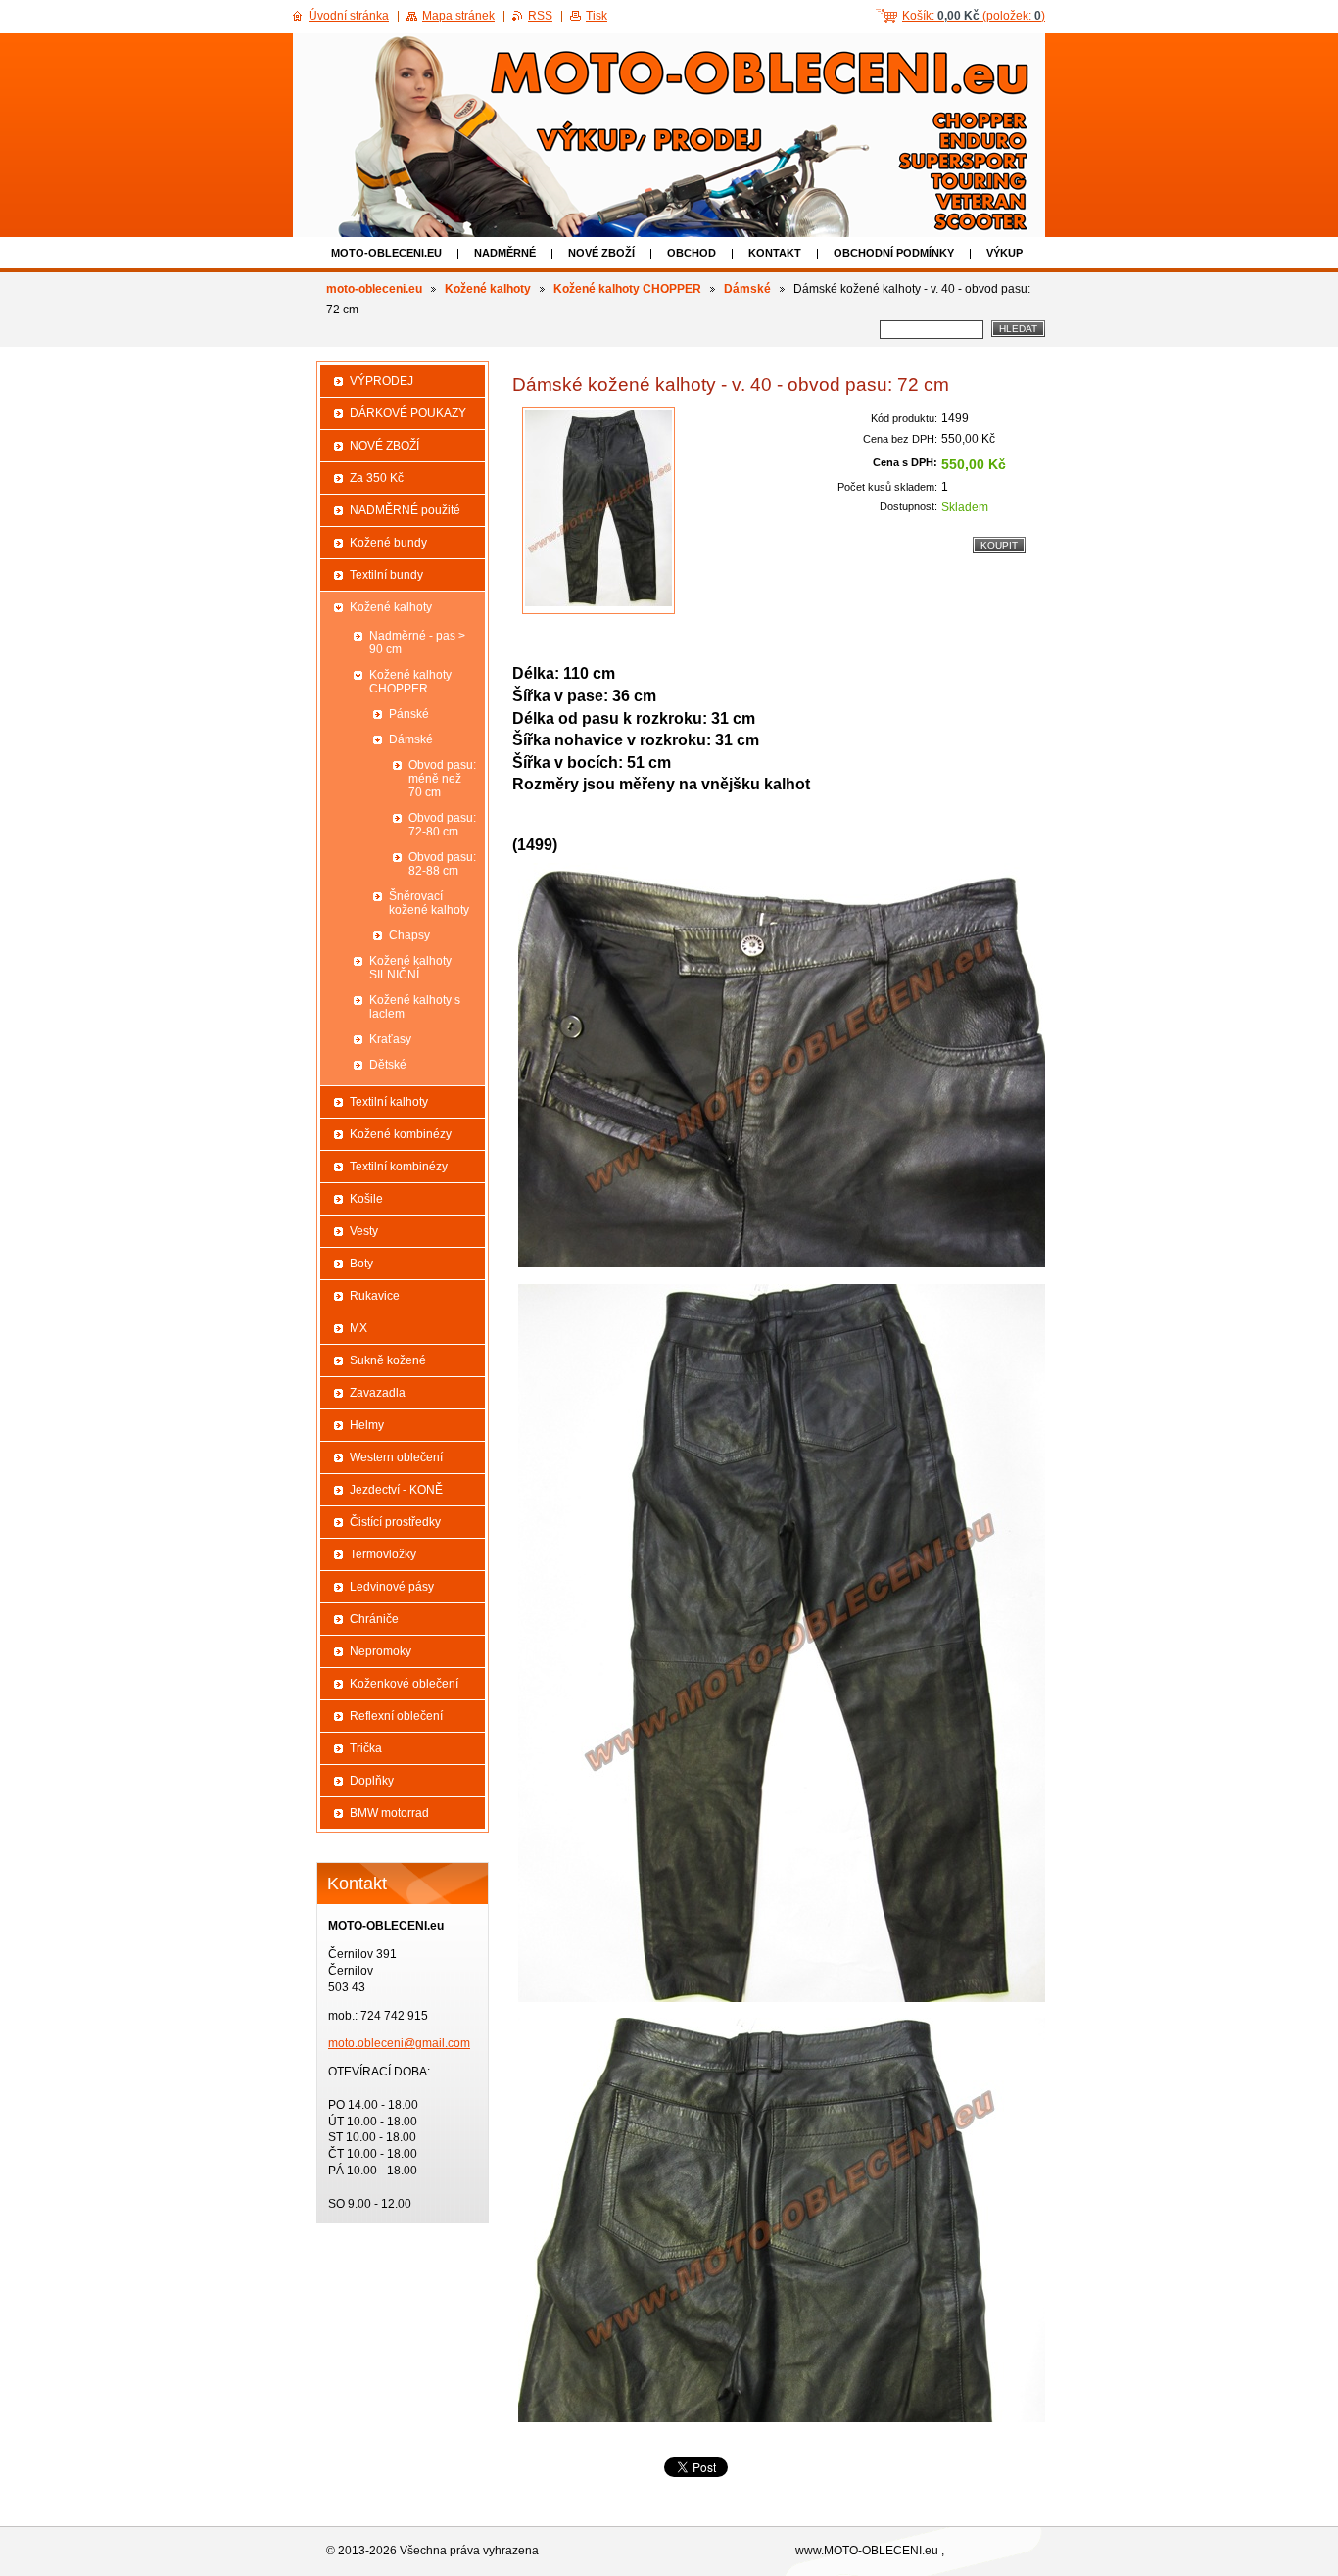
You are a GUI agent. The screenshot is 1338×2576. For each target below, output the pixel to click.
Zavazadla (378, 1393)
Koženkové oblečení (404, 1684)
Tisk (597, 16)
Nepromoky (381, 1651)
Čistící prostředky (395, 1522)
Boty (361, 1264)
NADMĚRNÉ (505, 253)
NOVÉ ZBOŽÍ (601, 253)
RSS (540, 16)
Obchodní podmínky (894, 253)
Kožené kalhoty (488, 289)
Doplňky (372, 1781)
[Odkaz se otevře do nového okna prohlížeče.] (598, 511)
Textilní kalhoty (389, 1102)
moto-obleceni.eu (386, 253)
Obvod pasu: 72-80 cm (442, 825)
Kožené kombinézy (401, 1134)
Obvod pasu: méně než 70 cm (442, 779)
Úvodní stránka (349, 16)
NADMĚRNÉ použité (405, 510)
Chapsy (409, 935)
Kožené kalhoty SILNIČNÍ (410, 968)
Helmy (367, 1425)
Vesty (364, 1231)
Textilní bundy (386, 575)
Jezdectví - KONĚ (396, 1490)
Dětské (388, 1065)
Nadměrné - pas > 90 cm (417, 643)
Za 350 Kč (377, 478)
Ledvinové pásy (392, 1587)
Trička (366, 1748)
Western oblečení (396, 1457)
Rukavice (375, 1296)
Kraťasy (390, 1039)
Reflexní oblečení (396, 1716)
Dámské (747, 289)
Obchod (692, 253)
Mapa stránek (458, 16)
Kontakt (775, 253)
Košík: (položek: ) (974, 16)
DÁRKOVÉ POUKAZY (408, 413)
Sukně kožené (388, 1360)
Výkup (1004, 253)
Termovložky (383, 1554)
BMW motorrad (389, 1813)
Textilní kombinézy (399, 1167)
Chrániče (374, 1619)
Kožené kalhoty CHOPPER (627, 289)
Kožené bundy (388, 543)
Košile (366, 1199)
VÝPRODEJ (382, 381)
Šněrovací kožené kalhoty (429, 903)
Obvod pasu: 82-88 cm (442, 864)
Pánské (409, 714)
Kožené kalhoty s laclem (415, 1007)
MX (358, 1328)
